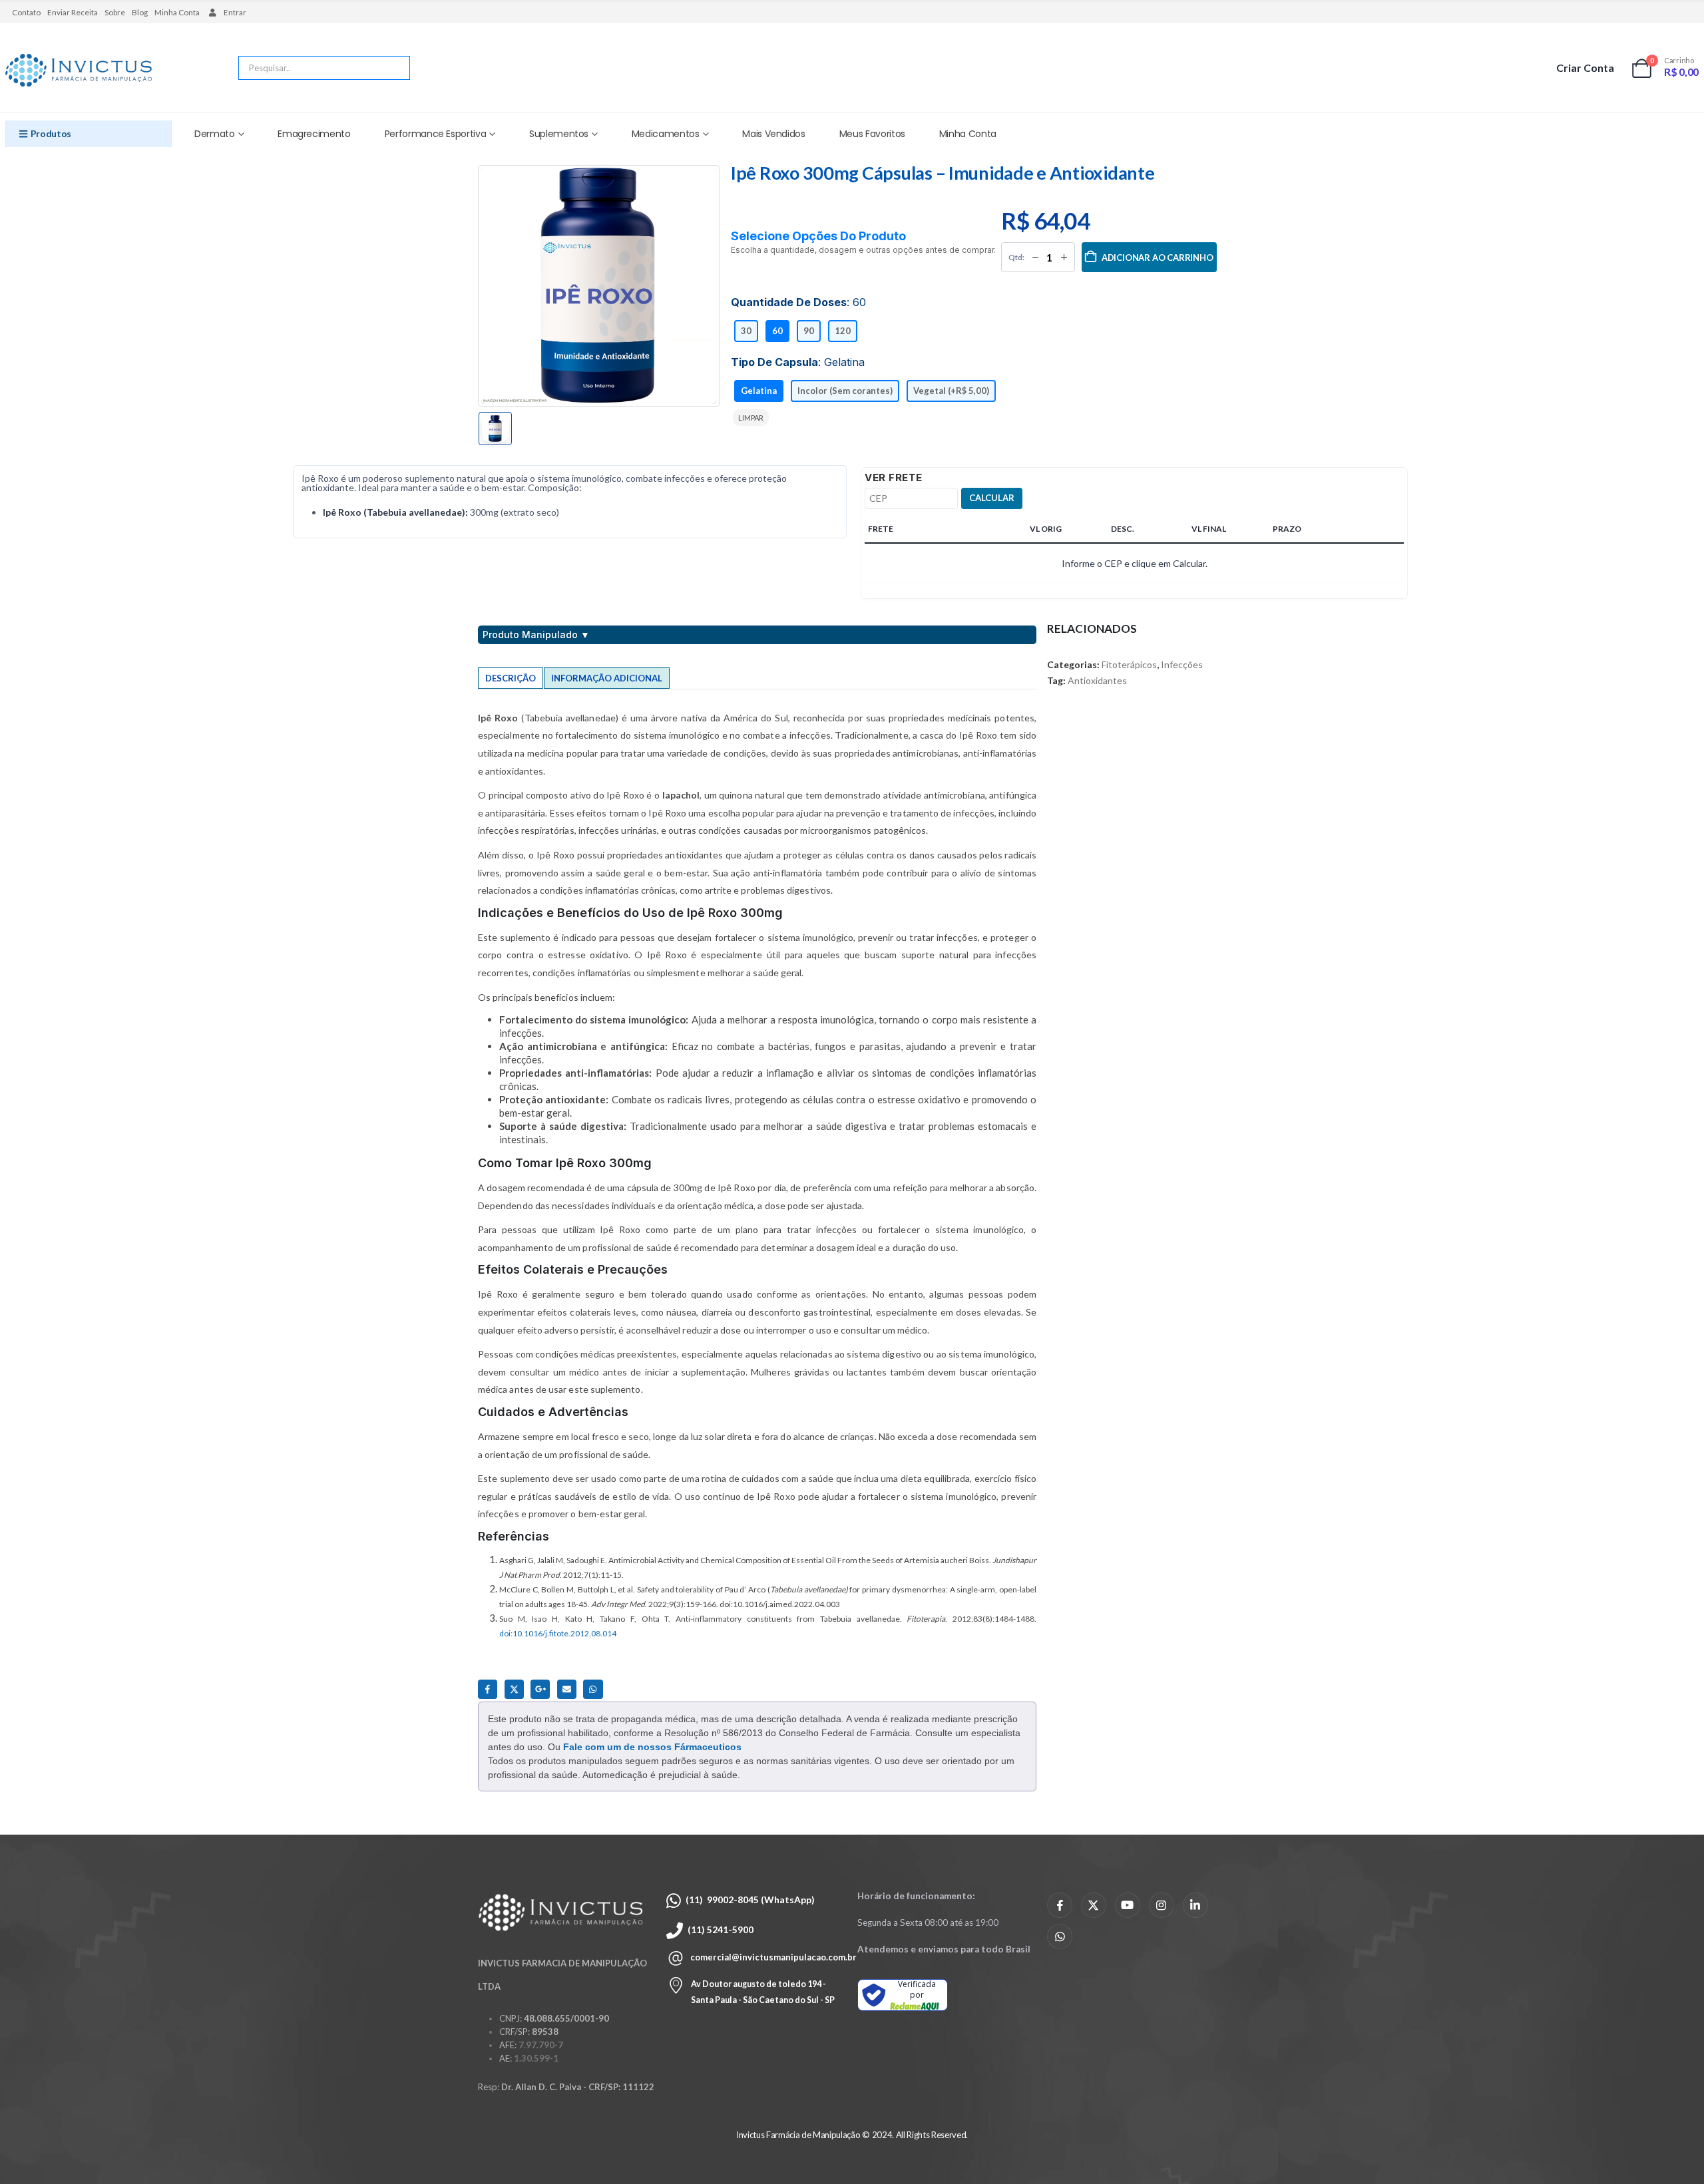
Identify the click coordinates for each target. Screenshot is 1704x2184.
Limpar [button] (751, 418)
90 (809, 331)
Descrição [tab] (511, 678)
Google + (540, 1689)
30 (746, 331)
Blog (140, 12)
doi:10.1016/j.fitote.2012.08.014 (558, 1633)
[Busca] (391, 68)
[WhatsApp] (1060, 1936)
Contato (26, 12)
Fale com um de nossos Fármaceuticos (652, 1747)
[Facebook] (1060, 1905)
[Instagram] (1162, 1905)
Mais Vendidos (773, 134)
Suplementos (559, 134)
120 (843, 331)
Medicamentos (666, 134)
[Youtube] (1128, 1905)
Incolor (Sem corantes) (845, 391)
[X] (1094, 1905)
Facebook (488, 1689)
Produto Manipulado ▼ (536, 635)
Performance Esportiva (436, 134)
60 (777, 331)
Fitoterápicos (1129, 664)
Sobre (115, 12)
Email (567, 1689)
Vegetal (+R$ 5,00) (951, 391)
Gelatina (759, 391)
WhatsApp (593, 1689)
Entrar (235, 12)
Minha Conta (177, 12)
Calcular (992, 498)
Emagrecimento (314, 134)
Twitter (514, 1689)
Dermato (215, 134)
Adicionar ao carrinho (1158, 258)
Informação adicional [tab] (607, 678)
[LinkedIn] (1195, 1905)
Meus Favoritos (872, 134)
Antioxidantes (1097, 680)
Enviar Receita (73, 12)
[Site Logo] (79, 71)
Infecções (1182, 664)
